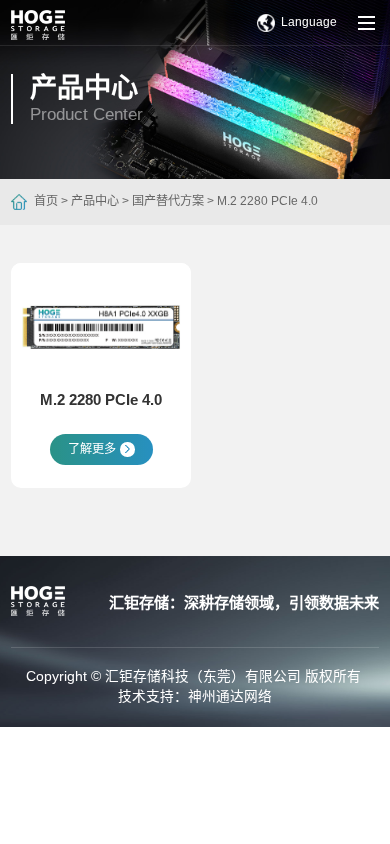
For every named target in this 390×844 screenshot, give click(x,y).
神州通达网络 (230, 696)
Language (309, 22)
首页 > (51, 201)
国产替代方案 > (171, 201)
